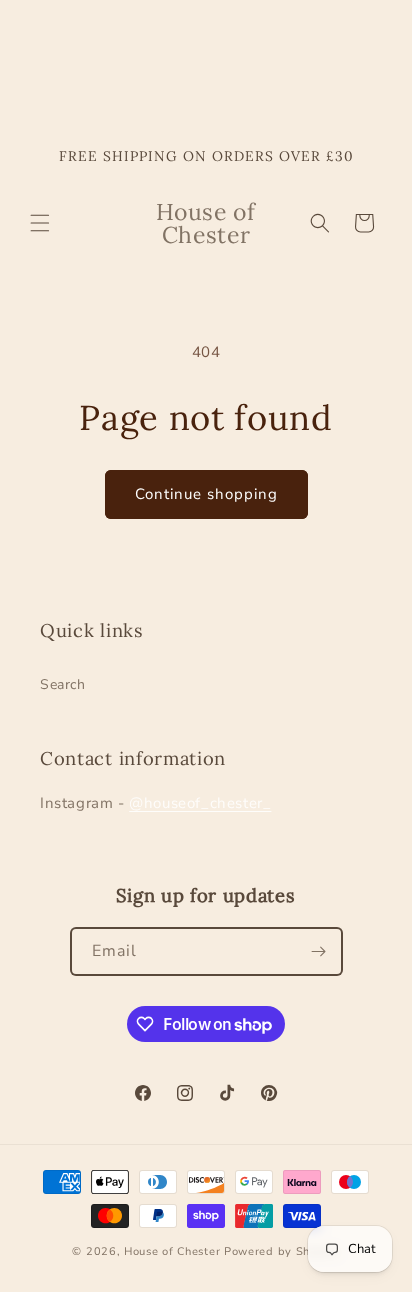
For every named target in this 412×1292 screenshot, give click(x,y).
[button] (40, 223)
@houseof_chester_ (200, 803)
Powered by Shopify (282, 1251)
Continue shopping (206, 494)
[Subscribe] (319, 951)
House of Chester (172, 1251)
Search (63, 684)
